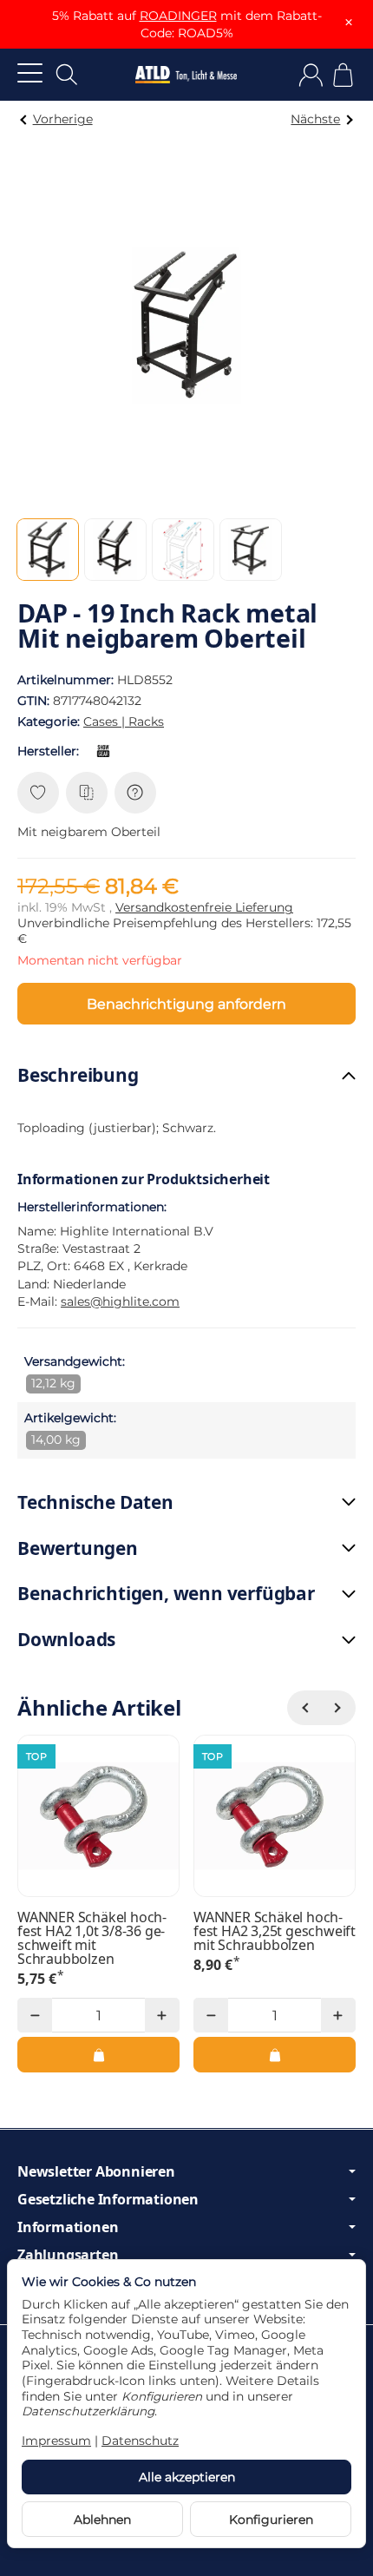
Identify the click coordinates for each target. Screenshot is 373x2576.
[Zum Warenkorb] (343, 75)
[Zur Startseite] (186, 75)
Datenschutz (140, 2441)
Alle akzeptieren (187, 2477)
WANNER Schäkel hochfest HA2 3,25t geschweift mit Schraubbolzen (275, 1931)
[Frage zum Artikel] (135, 793)
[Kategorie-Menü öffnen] (30, 72)
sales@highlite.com (120, 1301)
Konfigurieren (271, 2520)
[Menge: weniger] (35, 2015)
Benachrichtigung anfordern (186, 1004)
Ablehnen (102, 2520)
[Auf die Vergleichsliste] (87, 793)
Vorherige (63, 119)
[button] (48, 550)
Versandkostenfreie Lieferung (204, 907)
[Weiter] (338, 1708)
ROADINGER (178, 16)
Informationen (68, 2227)
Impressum (56, 2441)
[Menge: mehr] (162, 2015)
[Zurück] (304, 1708)
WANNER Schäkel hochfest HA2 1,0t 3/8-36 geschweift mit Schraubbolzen (92, 1938)
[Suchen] (67, 75)
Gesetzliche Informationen (108, 2199)
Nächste (315, 119)
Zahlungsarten (68, 2255)
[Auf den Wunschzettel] (38, 793)
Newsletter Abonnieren (96, 2171)
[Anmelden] (311, 75)
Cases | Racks (124, 721)
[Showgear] (107, 751)
